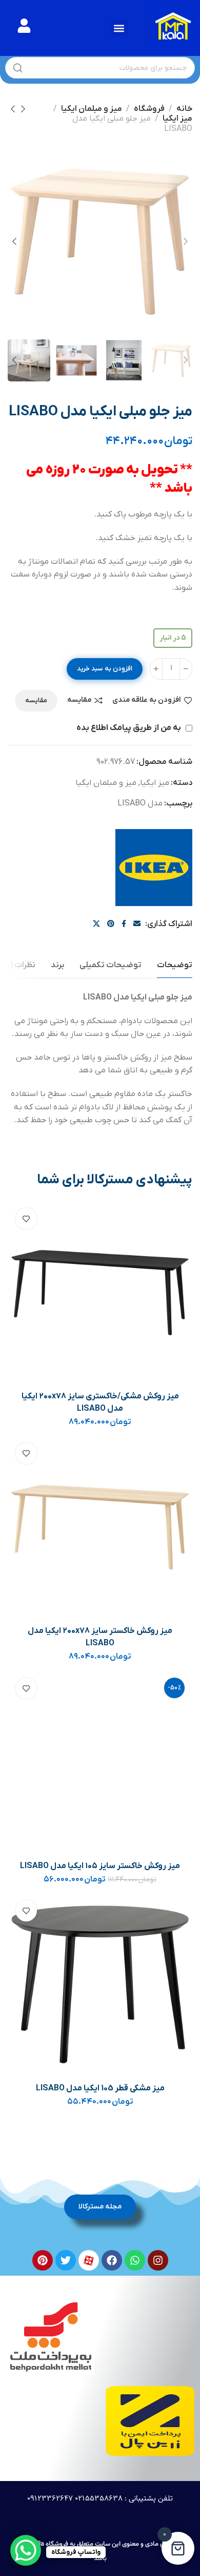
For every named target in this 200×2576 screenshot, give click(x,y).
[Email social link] (137, 924)
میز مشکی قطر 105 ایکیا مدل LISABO (100, 2088)
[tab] (175, 965)
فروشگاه (149, 109)
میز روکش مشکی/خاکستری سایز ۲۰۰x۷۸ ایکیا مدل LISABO (100, 1402)
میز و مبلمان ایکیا (92, 109)
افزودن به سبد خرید (105, 669)
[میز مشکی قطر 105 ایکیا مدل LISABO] (100, 1984)
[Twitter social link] (96, 924)
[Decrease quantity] (186, 669)
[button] (119, 28)
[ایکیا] (154, 868)
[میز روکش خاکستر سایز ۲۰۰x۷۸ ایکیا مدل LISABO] (100, 1527)
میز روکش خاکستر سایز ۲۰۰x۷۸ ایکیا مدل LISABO (100, 1637)
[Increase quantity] (156, 669)
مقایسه (79, 700)
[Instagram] (158, 2260)
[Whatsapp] (135, 2260)
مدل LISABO (140, 803)
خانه (184, 109)
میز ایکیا (177, 119)
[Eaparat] (89, 2260)
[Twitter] (66, 2260)
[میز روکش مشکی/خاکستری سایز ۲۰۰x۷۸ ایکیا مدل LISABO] (100, 1292)
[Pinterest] (43, 2260)
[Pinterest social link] (111, 924)
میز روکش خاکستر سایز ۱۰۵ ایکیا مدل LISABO (100, 1866)
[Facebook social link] (124, 924)
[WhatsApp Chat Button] (26, 2550)
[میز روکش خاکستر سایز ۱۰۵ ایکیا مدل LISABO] (100, 1762)
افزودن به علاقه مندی (147, 700)
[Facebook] (112, 2260)
